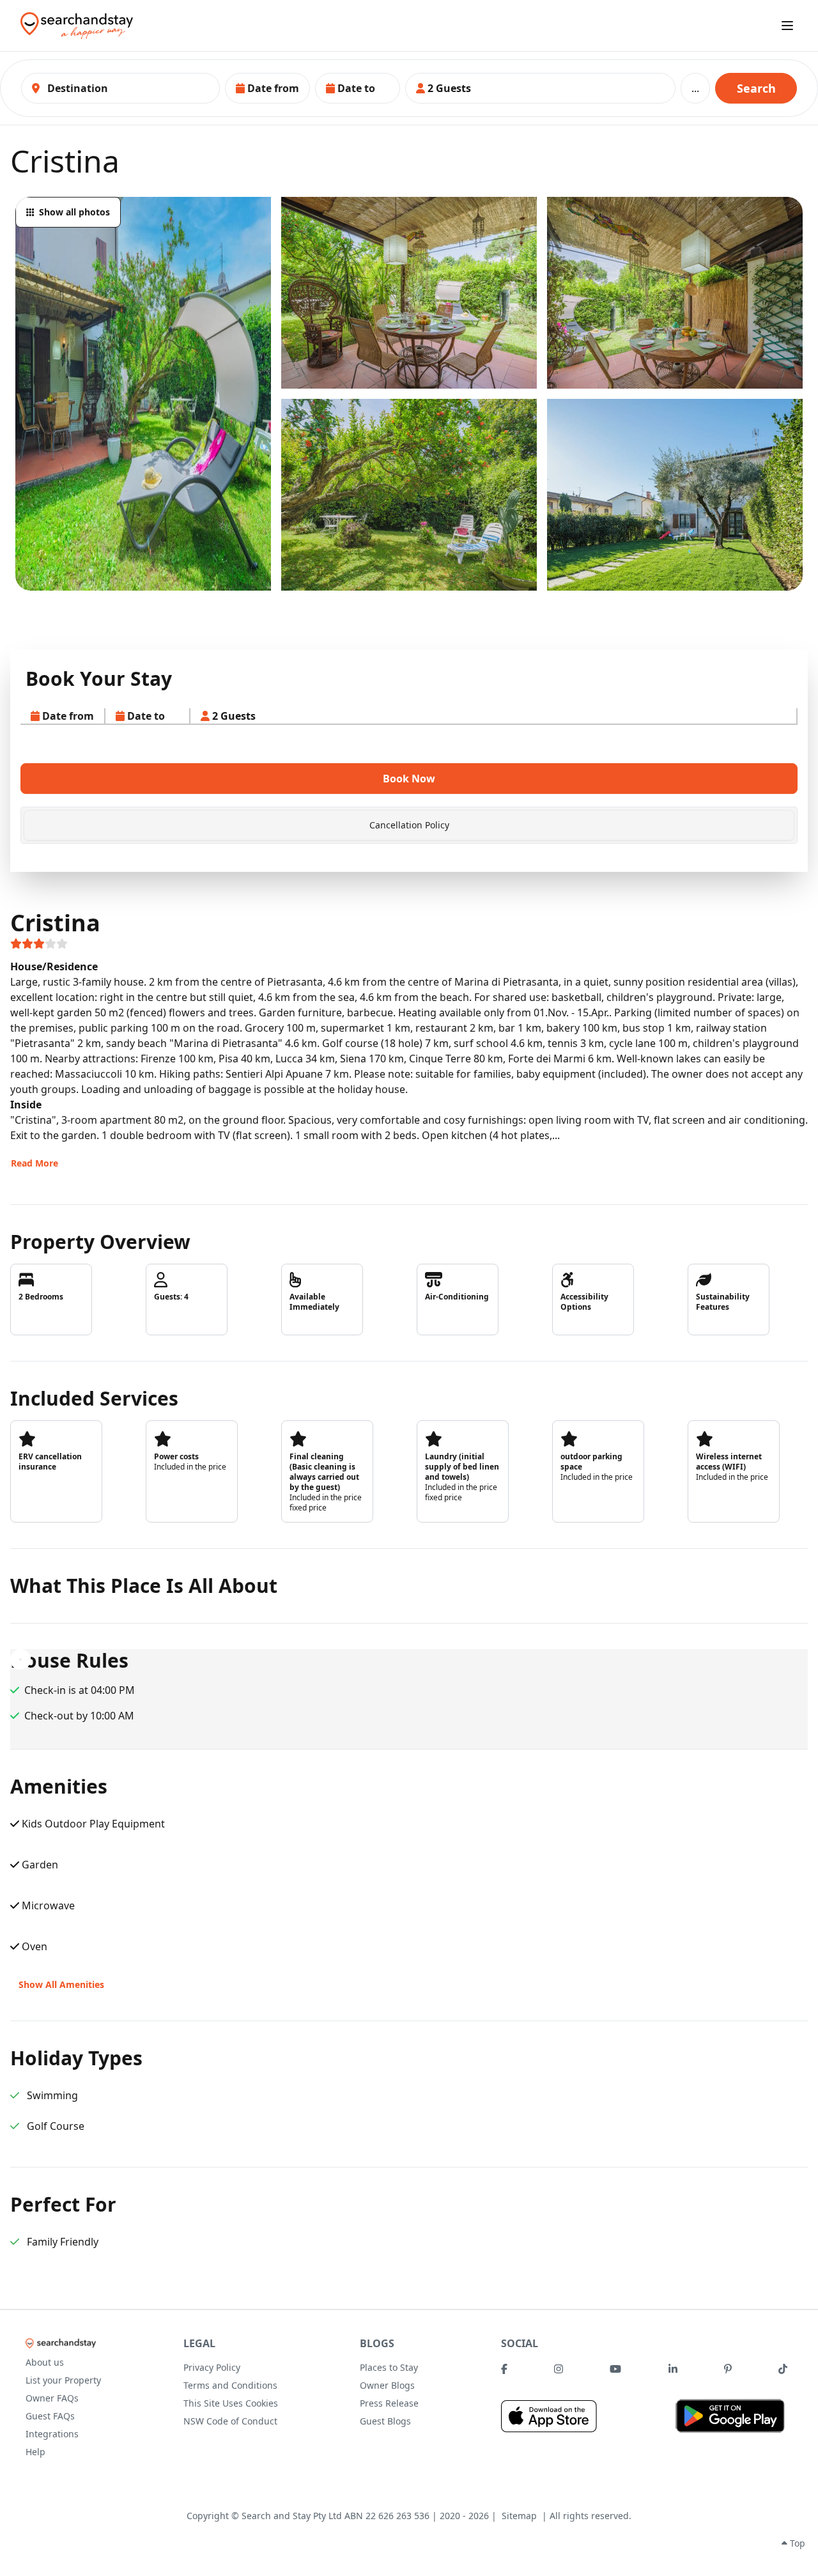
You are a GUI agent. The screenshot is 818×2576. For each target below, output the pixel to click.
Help (35, 2452)
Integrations (52, 2434)
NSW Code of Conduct (230, 2421)
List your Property (63, 2380)
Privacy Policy (212, 2367)
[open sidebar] (787, 26)
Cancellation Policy (409, 825)
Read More (35, 1163)
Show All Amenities (61, 1984)
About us (45, 2362)
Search (756, 88)
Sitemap (519, 2516)
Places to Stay (389, 2367)
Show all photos (74, 212)
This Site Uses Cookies (231, 2403)
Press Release (389, 2403)
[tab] (409, 825)
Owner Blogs (387, 2385)
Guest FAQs (50, 2416)
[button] (267, 88)
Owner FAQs (52, 2398)
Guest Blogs (385, 2421)
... (695, 88)
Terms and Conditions (230, 2385)
